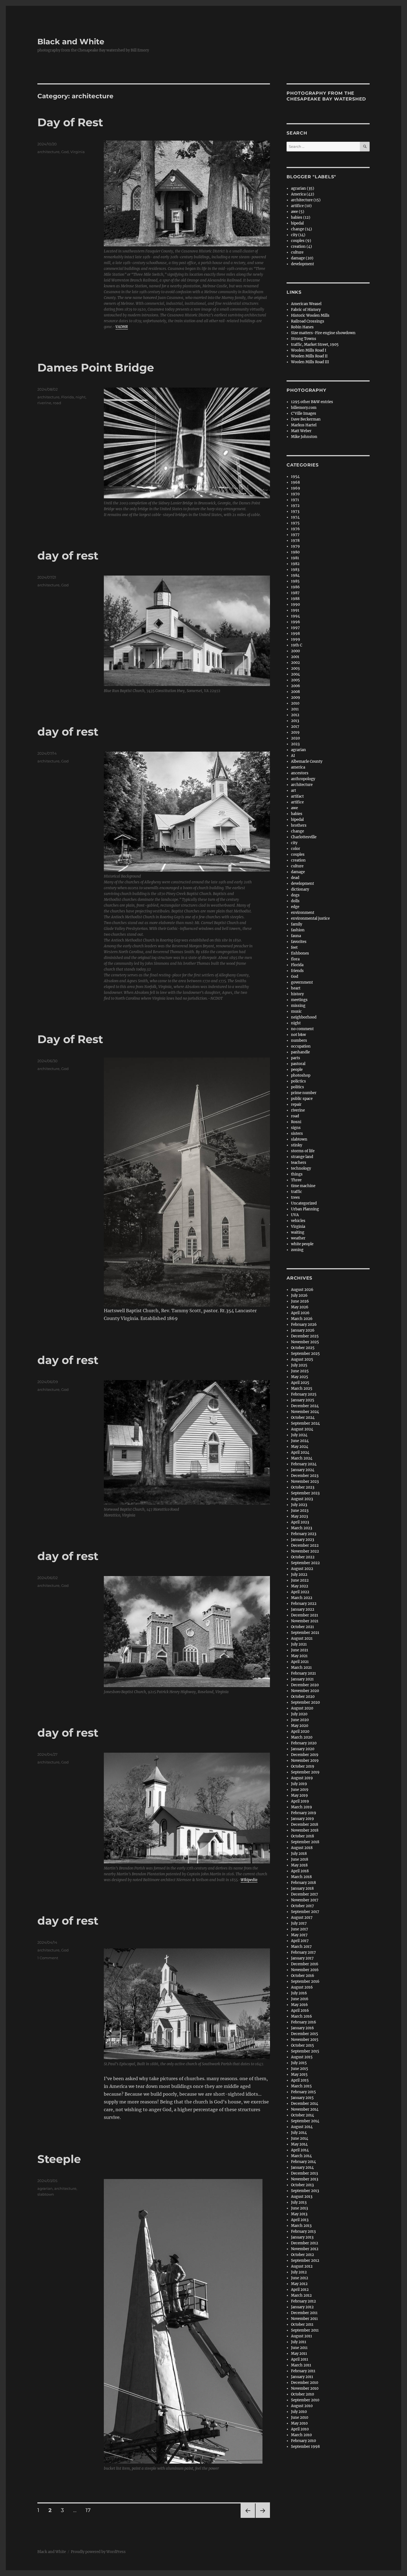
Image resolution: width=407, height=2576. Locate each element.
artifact (297, 796)
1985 (295, 581)
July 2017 (299, 1923)
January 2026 (303, 1330)
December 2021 (305, 1615)
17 (90, 2510)
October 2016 (303, 1976)
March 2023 (302, 1528)
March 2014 (301, 2156)
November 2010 (305, 2388)
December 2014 (305, 2104)
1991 (295, 610)
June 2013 (299, 2208)
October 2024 (303, 1418)
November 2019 (305, 1761)
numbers (299, 1041)
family (297, 924)
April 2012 (300, 2290)
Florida (68, 397)
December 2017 (305, 1894)
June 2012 (300, 2278)
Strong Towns (304, 339)
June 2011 (299, 2348)
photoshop (301, 1075)
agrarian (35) (303, 188)
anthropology (303, 779)
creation (298, 860)
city (294, 843)
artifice (297, 802)
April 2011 (300, 2359)
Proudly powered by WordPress (98, 2552)
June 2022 (300, 1580)
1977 (295, 535)
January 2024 (303, 1470)
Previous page (248, 2518)
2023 (295, 744)
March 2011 (301, 2365)
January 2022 (303, 1609)
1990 (295, 604)
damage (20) (302, 258)
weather (298, 1238)
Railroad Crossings (308, 321)
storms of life (303, 1151)
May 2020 (300, 1726)
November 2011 (304, 2319)
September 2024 (305, 1423)
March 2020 (302, 1737)
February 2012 (303, 2301)
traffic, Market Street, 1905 (315, 345)
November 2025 (305, 1342)
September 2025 (305, 1354)
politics (297, 1087)
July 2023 (299, 1505)
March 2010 (301, 2435)
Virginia (78, 152)
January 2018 (302, 1888)
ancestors (300, 773)
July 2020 (299, 1714)
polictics (298, 1081)
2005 (295, 680)
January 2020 (303, 1749)
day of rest (68, 555)
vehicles (298, 1221)
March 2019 (302, 1807)
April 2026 (300, 1313)
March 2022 (302, 1598)
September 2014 (305, 2121)
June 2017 (300, 1929)
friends (297, 971)
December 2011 (304, 2313)
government (302, 982)
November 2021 (305, 1621)
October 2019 (303, 1766)
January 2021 (302, 1679)
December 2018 (305, 1825)
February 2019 (304, 1813)
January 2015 (302, 2098)
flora (295, 959)
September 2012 (305, 2261)
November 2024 (305, 1412)
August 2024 (302, 1429)
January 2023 (302, 1540)
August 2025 (302, 1359)
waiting (298, 1232)
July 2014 (299, 2133)
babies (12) (301, 217)
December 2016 (305, 1964)
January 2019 (302, 1819)
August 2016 (302, 1987)
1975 (295, 523)
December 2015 (305, 2034)
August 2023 (302, 1499)
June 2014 (300, 2138)
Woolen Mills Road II (309, 356)
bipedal (297, 223)
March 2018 (301, 1877)
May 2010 (299, 2423)
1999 (296, 639)
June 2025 (300, 1371)
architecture (48, 152)
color (296, 849)
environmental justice (310, 918)
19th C (297, 645)
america (298, 767)
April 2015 (300, 2080)
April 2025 (300, 1383)
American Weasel (306, 304)
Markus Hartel (304, 425)
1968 (295, 482)
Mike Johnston (304, 437)
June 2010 (300, 2418)
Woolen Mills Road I (309, 350)
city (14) (298, 235)
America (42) (303, 194)
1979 (295, 546)
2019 (295, 732)
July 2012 (299, 2272)
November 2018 (305, 1830)
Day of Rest (70, 122)
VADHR (122, 327)
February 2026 (304, 1325)
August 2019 (302, 1778)
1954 (295, 477)
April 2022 (300, 1592)
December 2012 (305, 2243)
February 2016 (304, 2022)
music (296, 1011)
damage (298, 872)
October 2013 (302, 2185)
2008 (295, 692)
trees (295, 1197)
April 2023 (300, 1522)
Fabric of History (306, 310)
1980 (295, 552)
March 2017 (301, 1947)
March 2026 (302, 1319)
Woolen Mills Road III (310, 362)
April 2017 (300, 1941)
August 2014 (302, 2127)
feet (294, 947)
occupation (301, 1046)
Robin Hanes (302, 327)
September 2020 (305, 1702)
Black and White (71, 42)
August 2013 (302, 2197)
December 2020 (305, 1685)
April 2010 (300, 2429)
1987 (295, 593)
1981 (295, 558)
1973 (295, 511)
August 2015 (302, 2057)
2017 (295, 727)
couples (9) (301, 241)
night (81, 397)
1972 (295, 506)
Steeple (59, 2159)
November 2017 (305, 1900)
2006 (296, 686)
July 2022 (299, 1575)
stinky (297, 1145)
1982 (295, 564)
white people (302, 1244)
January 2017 (302, 1958)
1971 (295, 500)
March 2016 (302, 2016)
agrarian (45, 2188)
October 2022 (303, 1557)
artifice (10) (301, 206)
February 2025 (304, 1394)
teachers (299, 1163)
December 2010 (305, 2383)
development (302, 264)
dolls (295, 901)
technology (301, 1168)
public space (302, 1099)
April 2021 (300, 1662)
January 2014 (302, 2168)
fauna (296, 936)
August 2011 (302, 2336)
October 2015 (302, 2045)
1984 (295, 575)
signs (296, 1128)
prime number (304, 1093)
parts (296, 1058)
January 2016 (302, 2028)
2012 (295, 715)
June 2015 (300, 2069)
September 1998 (305, 2447)
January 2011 (302, 2377)
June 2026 (300, 1301)
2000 (295, 651)
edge (295, 907)
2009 (296, 697)
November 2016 (305, 1970)
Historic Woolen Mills (310, 315)
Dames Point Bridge (96, 368)
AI (293, 756)
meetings (299, 1000)
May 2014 (299, 2144)
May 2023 (299, 1516)
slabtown (46, 2194)
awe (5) (298, 212)
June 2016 (300, 1999)
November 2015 (305, 2040)
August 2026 (302, 1290)
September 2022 (305, 1563)
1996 (296, 622)
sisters (297, 1134)
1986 (295, 587)
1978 (295, 541)
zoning (297, 1250)
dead (295, 878)
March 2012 (301, 2295)
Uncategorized (304, 1203)
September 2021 (305, 1633)
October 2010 (302, 2394)
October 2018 (302, 1836)
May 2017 (299, 1935)
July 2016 (299, 1993)
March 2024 (302, 1458)
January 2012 (302, 2307)
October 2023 (303, 1487)
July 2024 (299, 1435)
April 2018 (300, 1871)
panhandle (300, 1052)
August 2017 (302, 1918)
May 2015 (299, 2075)
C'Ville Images (304, 413)
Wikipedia (249, 1880)
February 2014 (303, 2162)
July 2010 (299, 2412)
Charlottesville (304, 837)
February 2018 (303, 1883)
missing (298, 1006)
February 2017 (303, 1952)
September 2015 (305, 2051)
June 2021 (300, 1650)
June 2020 (300, 1720)
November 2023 (305, 1482)
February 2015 (303, 2092)
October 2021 (302, 1627)
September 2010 (305, 2400)
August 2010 (302, 2406)
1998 (295, 634)
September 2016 (305, 1981)
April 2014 (300, 2150)
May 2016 (299, 2005)
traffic (297, 1192)
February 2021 (303, 1673)
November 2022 (305, 1551)
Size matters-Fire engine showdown (323, 333)
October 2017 (302, 1906)
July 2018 (299, 1854)
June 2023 (300, 1511)
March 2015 (301, 2086)
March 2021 (301, 1668)
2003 (295, 668)
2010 (295, 703)
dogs (295, 895)
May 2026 (300, 1307)
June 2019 (300, 1790)
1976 (295, 529)
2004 (295, 674)
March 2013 (301, 2226)
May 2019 (299, 1795)
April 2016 (300, 2011)
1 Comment (48, 1958)
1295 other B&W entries (312, 402)
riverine (44, 403)
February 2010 (303, 2441)
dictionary (300, 889)
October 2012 (302, 2255)
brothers (299, 825)
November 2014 (305, 2109)
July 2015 (299, 2063)
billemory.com (304, 408)
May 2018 (299, 1865)
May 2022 (300, 1586)
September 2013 (305, 2191)
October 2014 (302, 2115)
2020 (295, 738)
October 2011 (302, 2324)
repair (296, 1104)
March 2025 (302, 1388)
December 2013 (304, 2173)
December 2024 (305, 1406)
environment (303, 913)
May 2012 (299, 2284)
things (297, 1174)
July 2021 (299, 1644)
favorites (299, 942)
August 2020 (302, 1708)
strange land (302, 1157)
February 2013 (303, 2231)
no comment (302, 1029)
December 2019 (305, 1755)
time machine (303, 1186)
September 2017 (305, 1912)
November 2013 (305, 2179)
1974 (295, 517)
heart (296, 988)
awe (294, 808)
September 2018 (305, 1842)
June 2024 (300, 1441)
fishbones (300, 953)
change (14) (302, 229)
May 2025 (300, 1377)
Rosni (296, 1122)
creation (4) (302, 247)
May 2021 (299, 1656)
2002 (295, 663)
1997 (295, 628)
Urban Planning (305, 1209)
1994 (295, 616)
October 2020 (303, 1697)
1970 (295, 494)
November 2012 (305, 2249)
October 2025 (303, 1348)
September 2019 (305, 1772)
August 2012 (302, 2266)
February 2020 (304, 1743)
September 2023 (305, 1493)
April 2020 (300, 1731)
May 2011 (299, 2354)
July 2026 (299, 1295)
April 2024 (300, 1452)
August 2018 (302, 1848)
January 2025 (303, 1400)
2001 (295, 657)
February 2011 (303, 2371)
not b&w (298, 1035)
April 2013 (300, 2220)
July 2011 (299, 2342)
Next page (263, 2518)
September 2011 (305, 2330)
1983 (295, 570)
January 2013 (302, 2237)
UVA (295, 1215)
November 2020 (305, 1691)
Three (296, 1180)
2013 (295, 721)
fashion (298, 930)
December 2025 (305, 1336)
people (297, 1070)
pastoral (298, 1064)
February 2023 (304, 1534)
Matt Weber (301, 431)
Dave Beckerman (306, 419)
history (297, 994)
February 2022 (304, 1604)
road (57, 403)
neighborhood (304, 1017)
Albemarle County (307, 761)
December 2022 (305, 1545)
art (293, 791)
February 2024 (304, 1464)
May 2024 (300, 1447)
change (297, 831)
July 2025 (299, 1365)
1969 (296, 488)
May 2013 (299, 2214)
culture (297, 252)
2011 (295, 709)
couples (298, 854)
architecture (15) (306, 200)
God (65, 152)
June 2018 (300, 1859)
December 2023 (305, 1476)
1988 (295, 599)
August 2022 (302, 1569)
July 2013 (299, 2202)
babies (297, 814)
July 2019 (299, 1784)
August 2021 (302, 1638)
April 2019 (300, 1801)
